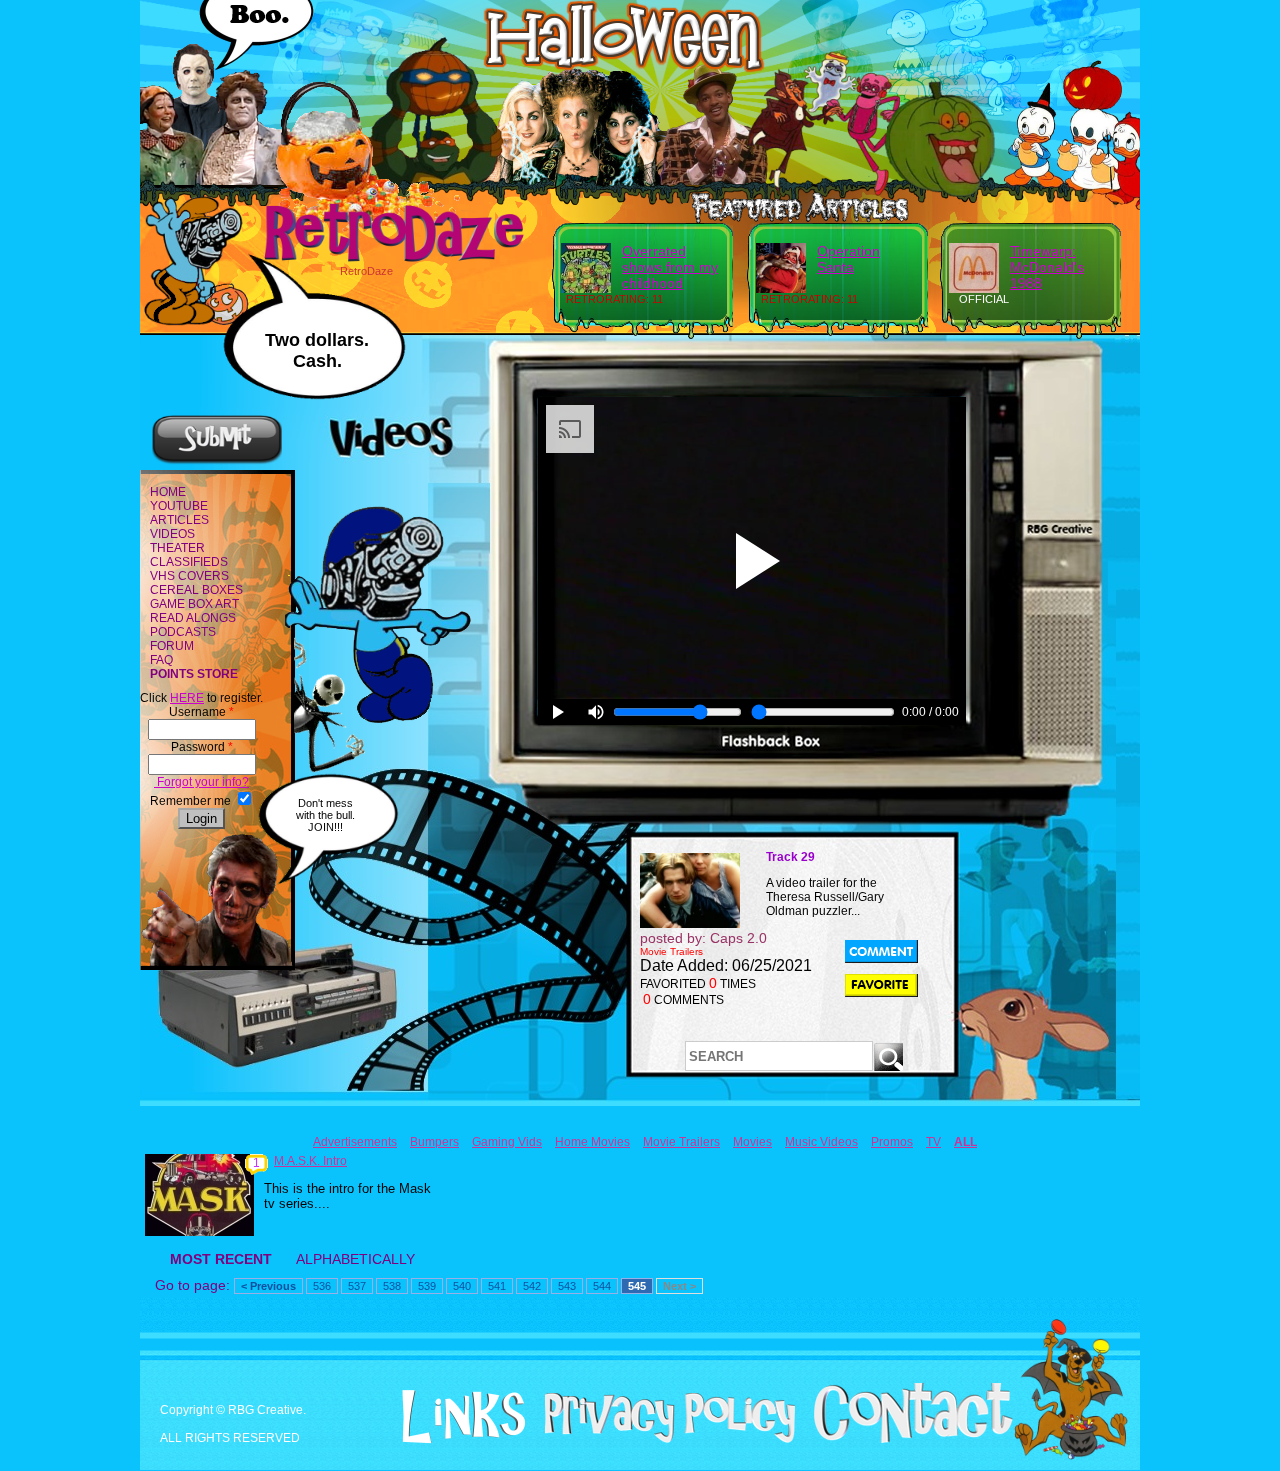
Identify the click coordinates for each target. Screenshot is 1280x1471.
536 (322, 1286)
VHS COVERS (189, 576)
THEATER (177, 548)
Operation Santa (848, 259)
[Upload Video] (217, 461)
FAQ (161, 660)
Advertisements (355, 1142)
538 (392, 1286)
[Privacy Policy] (662, 1439)
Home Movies (592, 1142)
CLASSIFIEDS (189, 562)
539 (427, 1286)
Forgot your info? (201, 782)
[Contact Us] (905, 1439)
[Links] (456, 1417)
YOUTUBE (179, 506)
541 (497, 1286)
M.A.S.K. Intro (310, 1161)
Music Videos (821, 1142)
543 (567, 1286)
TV (933, 1142)
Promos (892, 1142)
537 (357, 1286)
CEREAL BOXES (196, 590)
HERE (187, 698)
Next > (679, 1286)
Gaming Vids (507, 1142)
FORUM (172, 646)
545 (637, 1286)
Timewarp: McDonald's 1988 (1047, 267)
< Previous (268, 1286)
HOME (168, 492)
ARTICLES (179, 520)
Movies (752, 1142)
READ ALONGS (193, 618)
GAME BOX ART (194, 604)
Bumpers (434, 1142)
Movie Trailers (681, 1142)
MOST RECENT (221, 1259)
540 (462, 1286)
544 (602, 1286)
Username (201, 712)
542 (532, 1286)
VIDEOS (172, 534)
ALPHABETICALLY (355, 1259)
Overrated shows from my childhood (670, 267)
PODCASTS (183, 632)
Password (202, 747)
